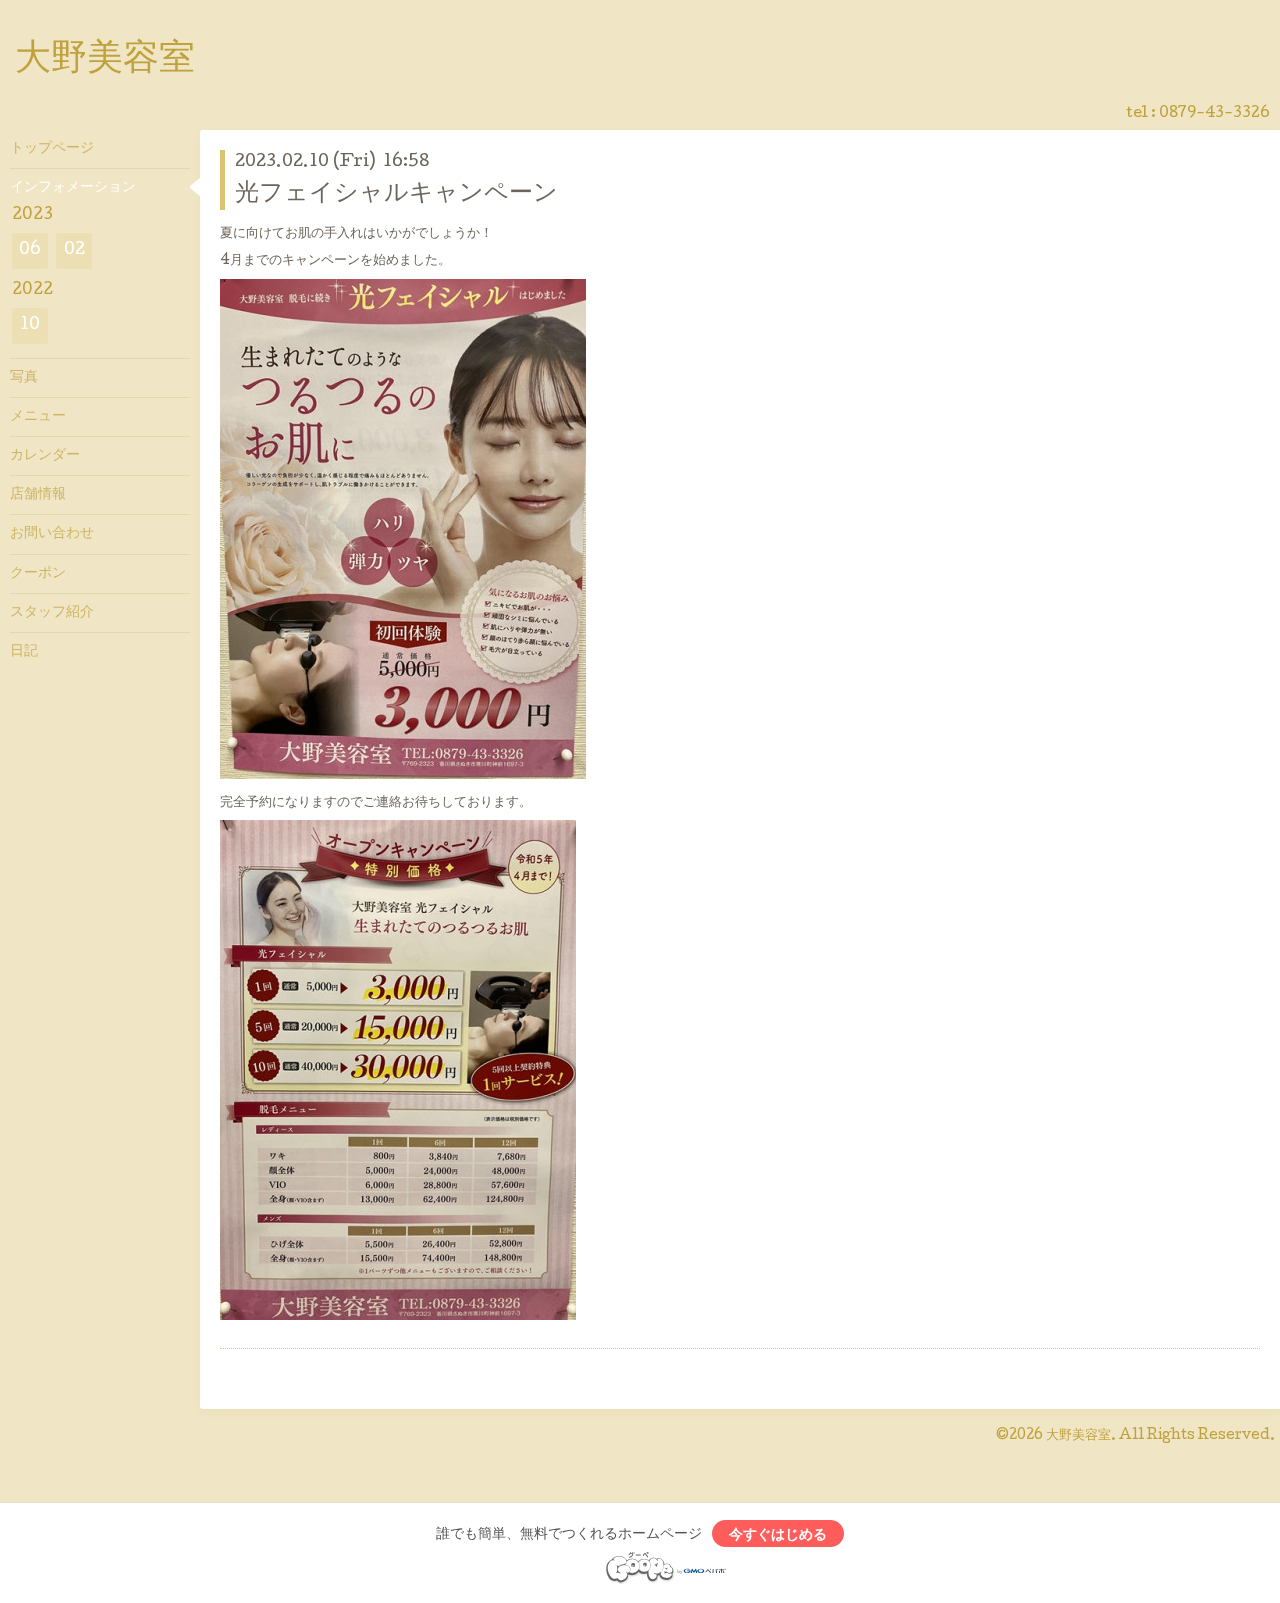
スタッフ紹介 (52, 613)
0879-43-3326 (1214, 114)
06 (30, 250)
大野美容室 (105, 61)
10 (30, 325)
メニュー (38, 417)
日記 (24, 652)
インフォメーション (73, 188)
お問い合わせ (52, 534)
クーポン (38, 574)
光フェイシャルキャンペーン (396, 194)
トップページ (52, 149)
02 (74, 250)
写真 (24, 378)
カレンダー (45, 456)
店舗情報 (38, 495)
